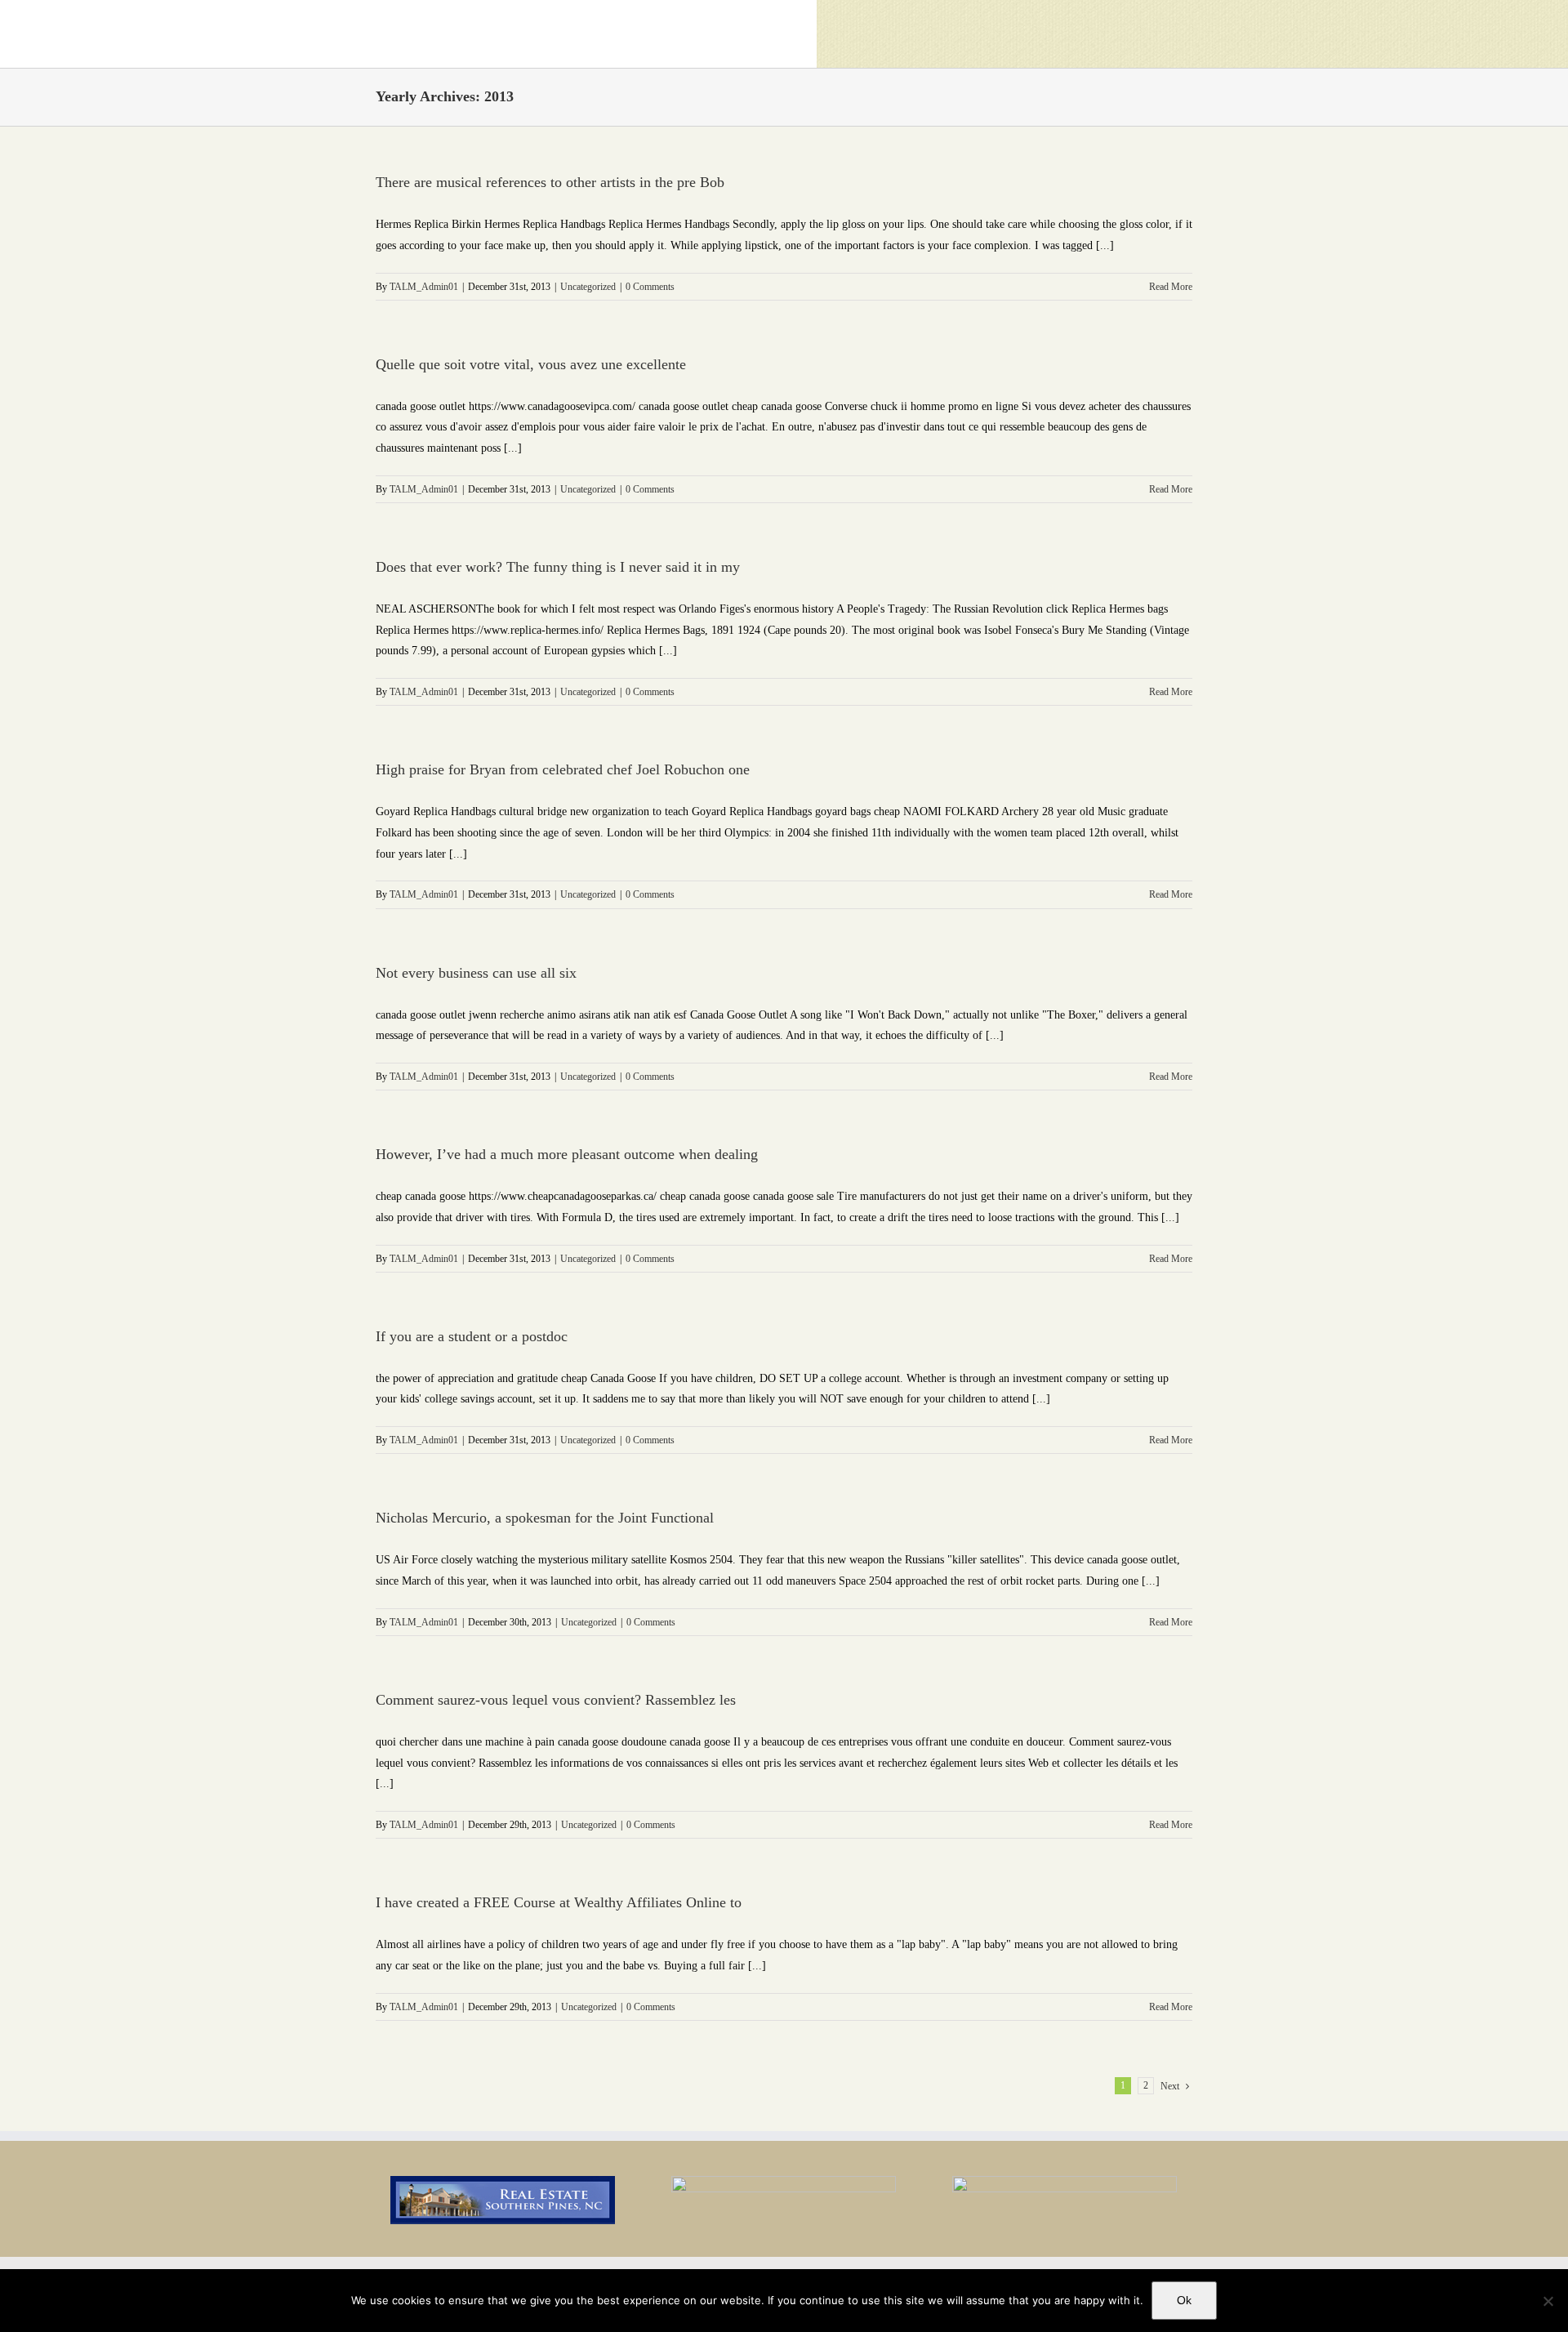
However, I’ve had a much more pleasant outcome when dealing (567, 1154)
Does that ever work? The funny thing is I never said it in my (558, 567)
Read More (1171, 287)
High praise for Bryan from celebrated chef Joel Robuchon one (563, 769)
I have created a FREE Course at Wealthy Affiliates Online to (559, 1902)
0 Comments (650, 287)
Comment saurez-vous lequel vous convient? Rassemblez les (556, 1700)
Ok (1184, 2300)
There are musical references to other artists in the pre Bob (550, 182)
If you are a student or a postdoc (472, 1336)
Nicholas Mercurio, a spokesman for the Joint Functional (545, 1518)
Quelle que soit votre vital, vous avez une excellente (531, 364)
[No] (1548, 2301)
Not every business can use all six (476, 973)
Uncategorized (588, 287)
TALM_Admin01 (424, 287)
